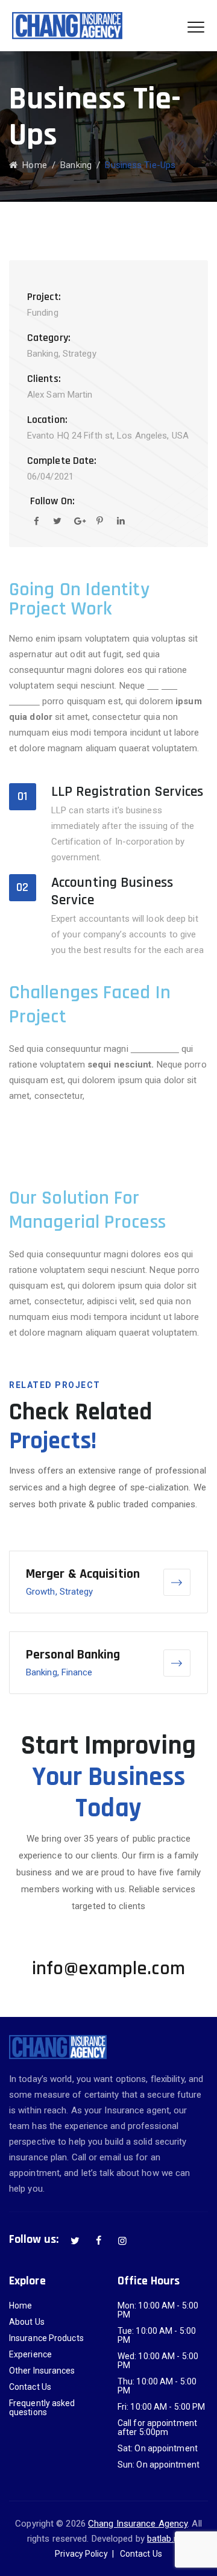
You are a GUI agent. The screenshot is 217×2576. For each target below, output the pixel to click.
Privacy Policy (81, 2554)
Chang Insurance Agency (138, 2524)
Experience (30, 2355)
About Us (27, 2322)
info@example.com (108, 1968)
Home (32, 165)
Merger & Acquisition (83, 1574)
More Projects (37, 1521)
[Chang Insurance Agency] (67, 26)
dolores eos (155, 1049)
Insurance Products (46, 2338)
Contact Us (30, 2387)
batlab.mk (166, 2539)
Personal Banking (73, 1655)
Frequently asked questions (42, 2408)
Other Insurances (42, 2371)
